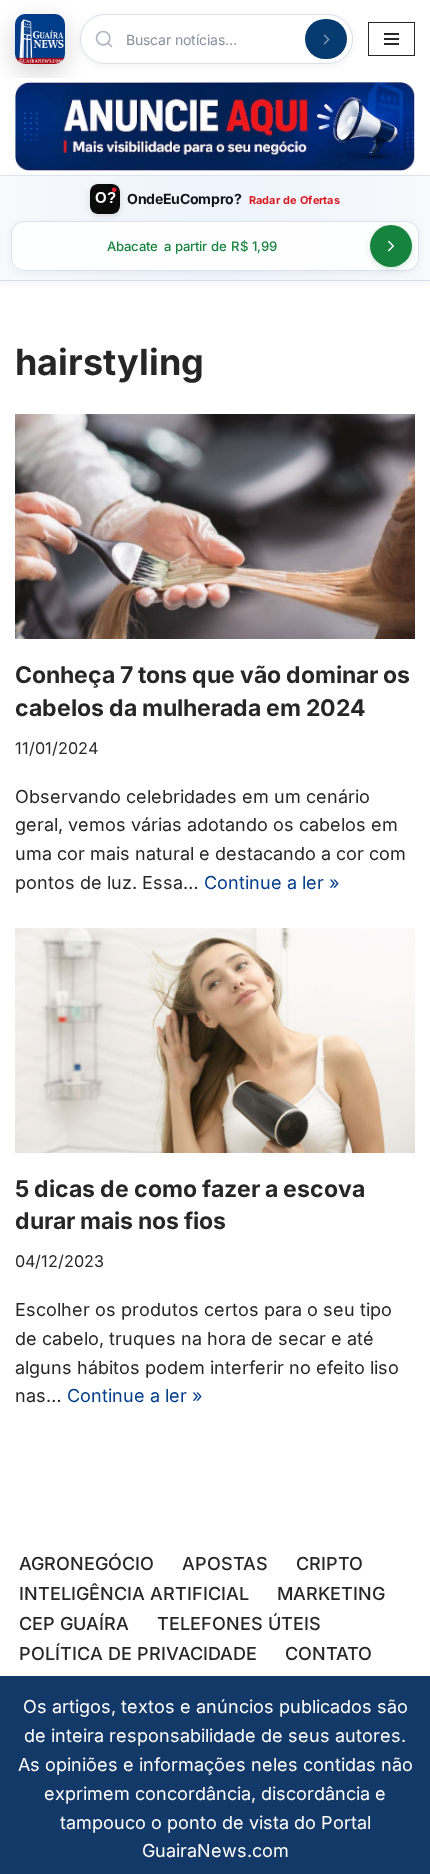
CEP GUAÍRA (74, 1623)
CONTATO (328, 1653)
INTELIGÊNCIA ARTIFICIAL (134, 1593)
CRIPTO (329, 1563)
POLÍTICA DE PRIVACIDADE (138, 1653)
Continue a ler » (271, 882)
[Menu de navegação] (391, 39)
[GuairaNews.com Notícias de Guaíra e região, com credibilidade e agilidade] (40, 39)
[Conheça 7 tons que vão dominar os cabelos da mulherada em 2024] (215, 526)
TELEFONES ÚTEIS (239, 1623)
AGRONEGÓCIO (86, 1563)
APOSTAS (225, 1563)
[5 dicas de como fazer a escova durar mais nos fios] (215, 1040)
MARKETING (331, 1593)
